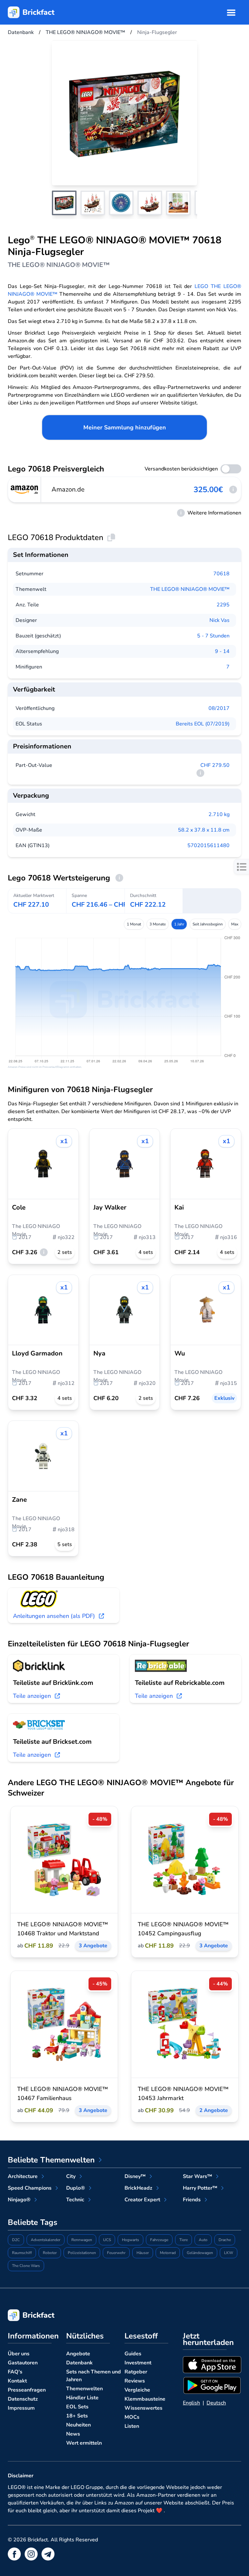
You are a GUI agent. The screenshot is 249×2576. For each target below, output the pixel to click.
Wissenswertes (143, 2408)
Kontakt (17, 2381)
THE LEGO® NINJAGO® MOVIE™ (190, 589)
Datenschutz (23, 2399)
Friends (192, 2200)
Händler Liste (82, 2398)
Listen (132, 2426)
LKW (229, 2253)
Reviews (135, 2381)
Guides (133, 2354)
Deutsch (216, 2403)
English (191, 2403)
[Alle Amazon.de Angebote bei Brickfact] (25, 490)
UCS (107, 2240)
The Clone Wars (26, 2266)
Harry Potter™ (200, 2188)
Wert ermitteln (84, 2443)
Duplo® (76, 2188)
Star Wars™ (197, 2176)
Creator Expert (142, 2200)
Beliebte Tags (33, 2222)
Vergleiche (137, 2390)
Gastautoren (23, 2363)
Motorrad (168, 2253)
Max (235, 924)
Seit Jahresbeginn (208, 924)
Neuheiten (78, 2425)
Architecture (23, 2176)
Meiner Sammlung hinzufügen (125, 427)
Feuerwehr (116, 2253)
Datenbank (79, 2363)
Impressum (21, 2408)
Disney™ (135, 2176)
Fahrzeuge (159, 2240)
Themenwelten (84, 2389)
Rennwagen (82, 2240)
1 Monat (134, 924)
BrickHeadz (138, 2188)
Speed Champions (30, 2188)
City (71, 2176)
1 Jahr (179, 924)
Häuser (143, 2253)
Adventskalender (46, 2240)
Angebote (78, 2354)
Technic (75, 2200)
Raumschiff (22, 2253)
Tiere (184, 2240)
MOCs (132, 2417)
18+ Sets (77, 2416)
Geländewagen (200, 2253)
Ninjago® (19, 2200)
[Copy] (111, 537)
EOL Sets (77, 2407)
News (73, 2434)
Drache (225, 2240)
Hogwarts (130, 2240)
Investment (138, 2363)
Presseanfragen (27, 2390)
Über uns (19, 2354)
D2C (16, 2240)
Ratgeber (136, 2372)
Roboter (50, 2253)
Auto (203, 2240)
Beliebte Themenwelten (51, 2160)
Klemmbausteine (145, 2399)
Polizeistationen (82, 2253)
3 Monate (158, 924)
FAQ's (15, 2372)
